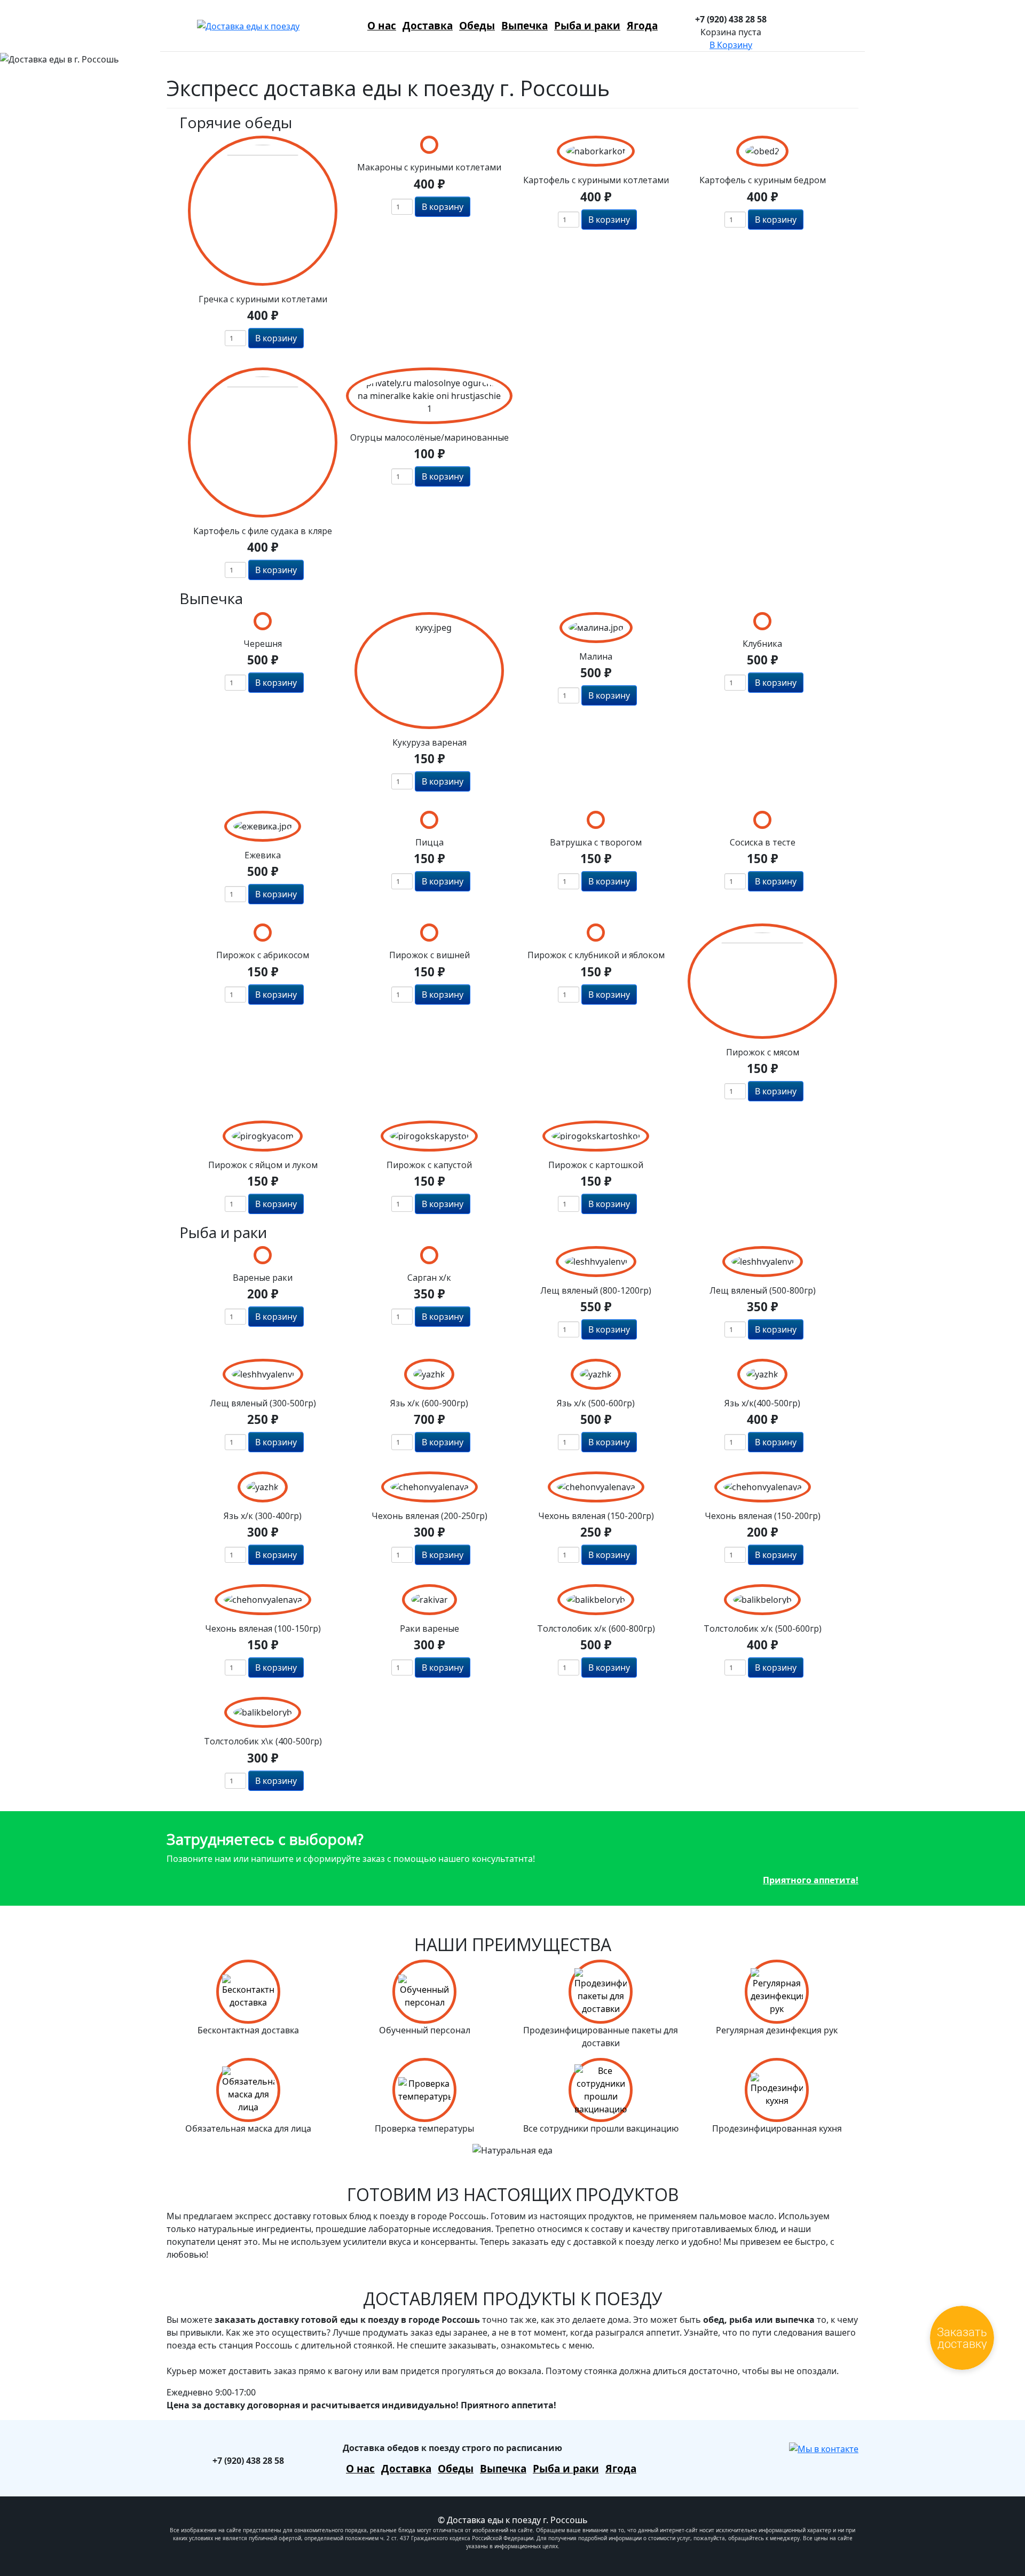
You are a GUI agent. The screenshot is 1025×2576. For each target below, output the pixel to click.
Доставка (428, 26)
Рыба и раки (587, 26)
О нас (382, 26)
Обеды (477, 26)
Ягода (642, 26)
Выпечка (525, 26)
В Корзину (731, 45)
